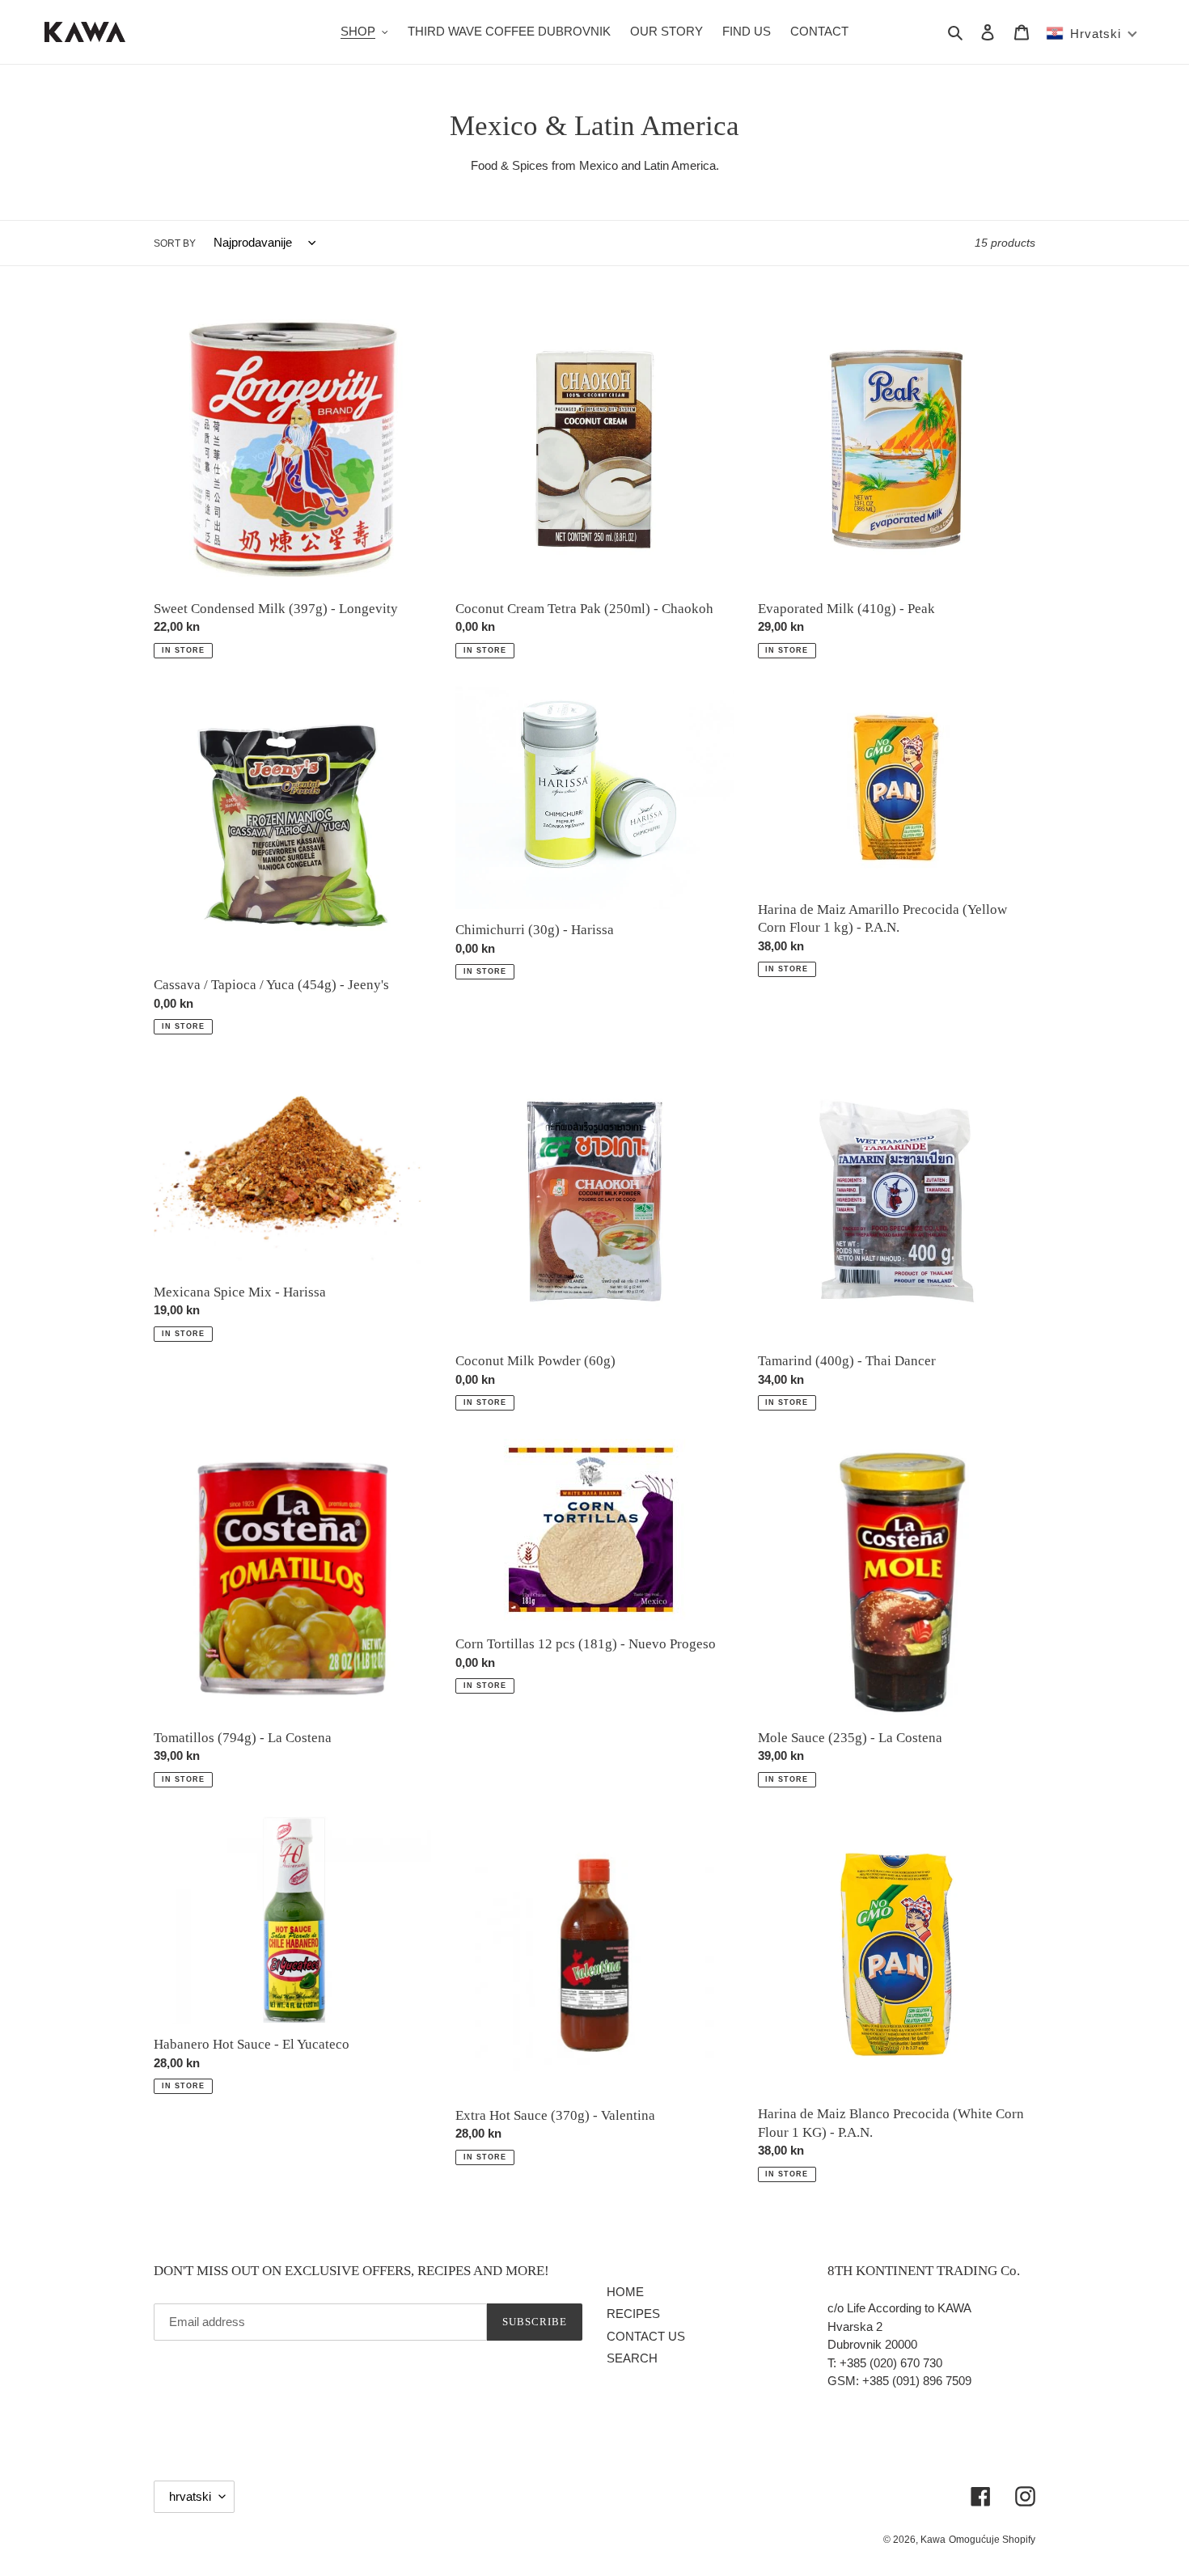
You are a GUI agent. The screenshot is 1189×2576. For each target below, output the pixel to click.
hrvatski (190, 2496)
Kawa (933, 2540)
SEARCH (632, 2358)
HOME (625, 2292)
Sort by (175, 243)
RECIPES (633, 2314)
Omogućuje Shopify (992, 2540)
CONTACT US (646, 2336)
